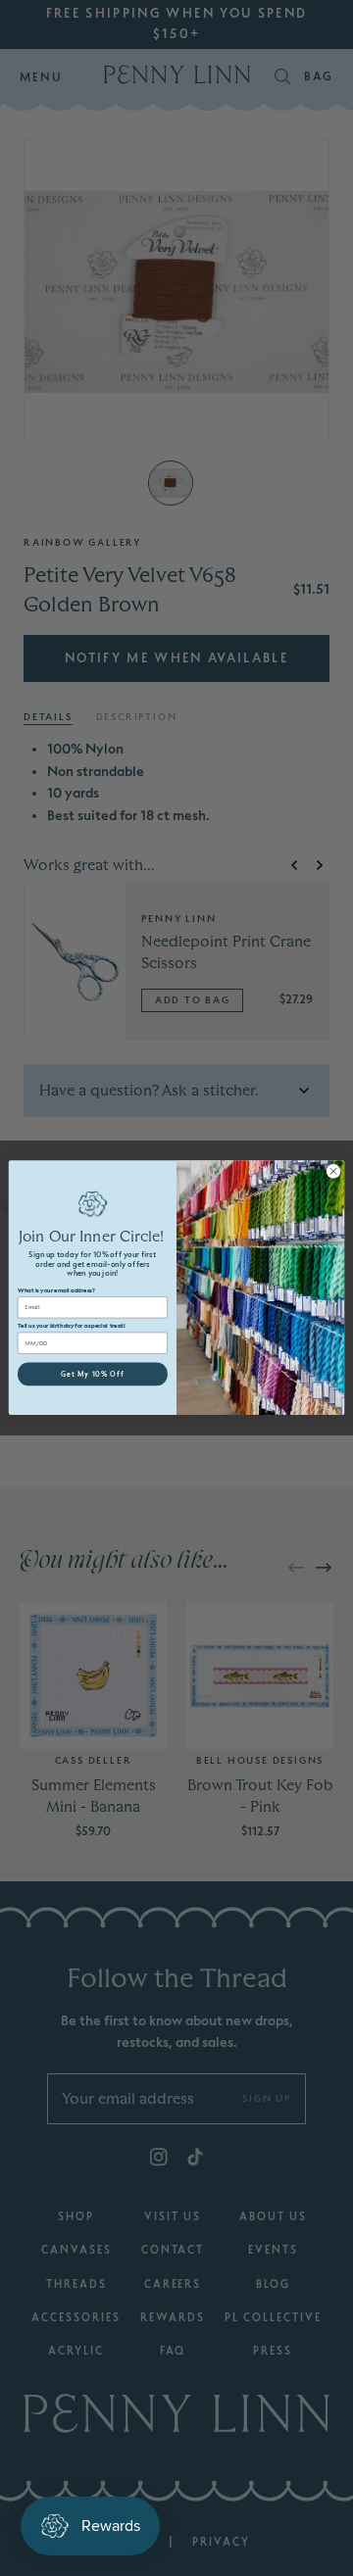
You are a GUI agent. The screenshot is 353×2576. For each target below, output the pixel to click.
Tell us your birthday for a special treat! (72, 1326)
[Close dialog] (333, 1171)
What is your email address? (56, 1291)
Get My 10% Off (93, 1374)
